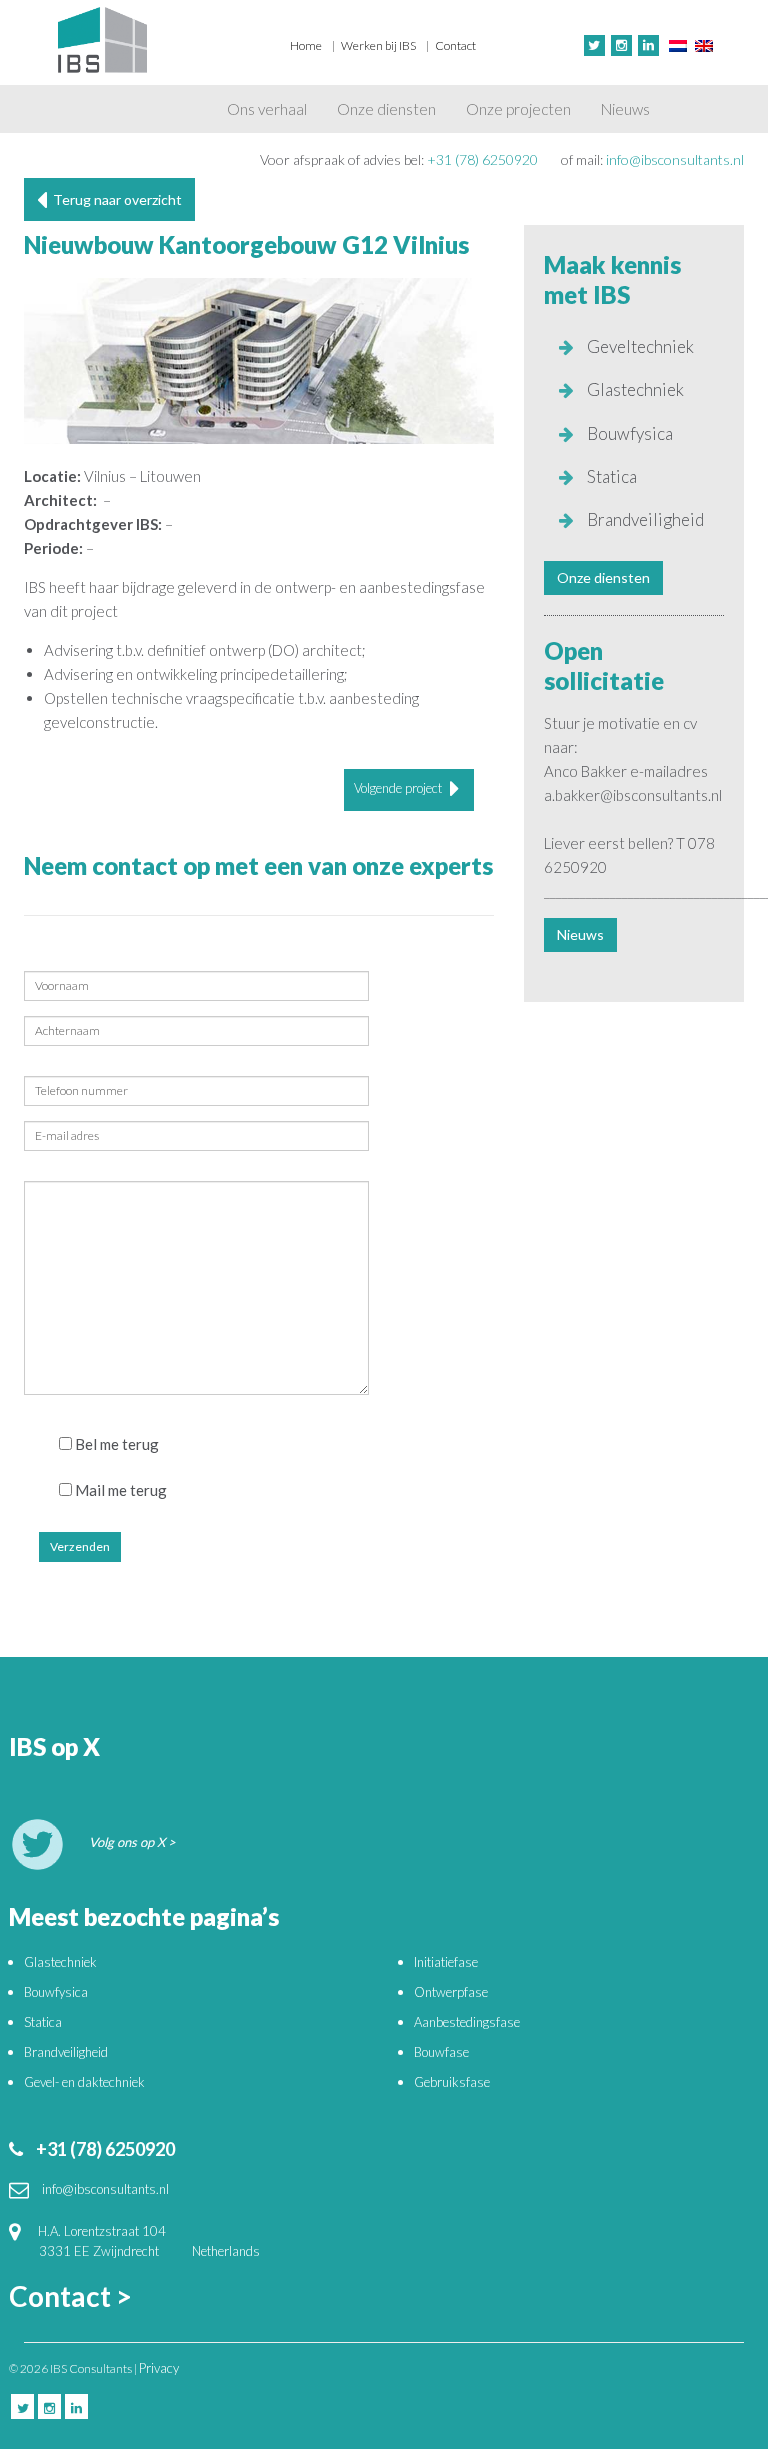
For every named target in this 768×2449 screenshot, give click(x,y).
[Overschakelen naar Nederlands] (678, 45)
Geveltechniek (639, 346)
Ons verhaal (267, 109)
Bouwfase (441, 2052)
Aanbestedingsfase (467, 2022)
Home (306, 45)
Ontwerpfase (451, 1992)
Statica (610, 476)
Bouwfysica (628, 433)
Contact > (70, 2296)
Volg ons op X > (132, 1842)
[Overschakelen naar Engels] (704, 45)
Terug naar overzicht (114, 199)
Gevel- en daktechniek (84, 2082)
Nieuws (625, 109)
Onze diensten (386, 109)
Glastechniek (634, 389)
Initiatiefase (446, 1962)
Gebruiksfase (452, 2082)
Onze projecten (518, 109)
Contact (455, 45)
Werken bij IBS (378, 45)
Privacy (159, 2368)
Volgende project (399, 788)
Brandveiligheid (644, 519)
